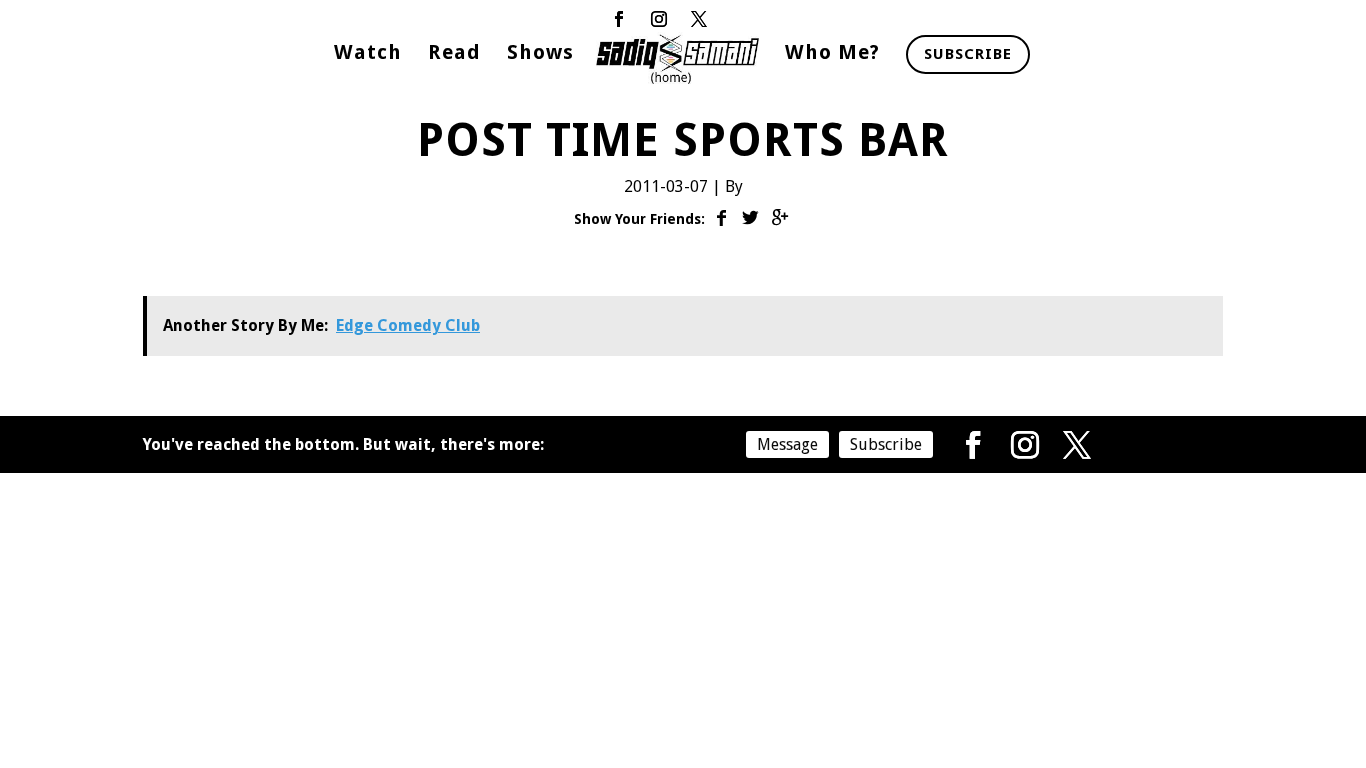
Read (454, 54)
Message (787, 444)
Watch (368, 54)
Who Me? (832, 54)
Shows (540, 54)
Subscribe (968, 54)
